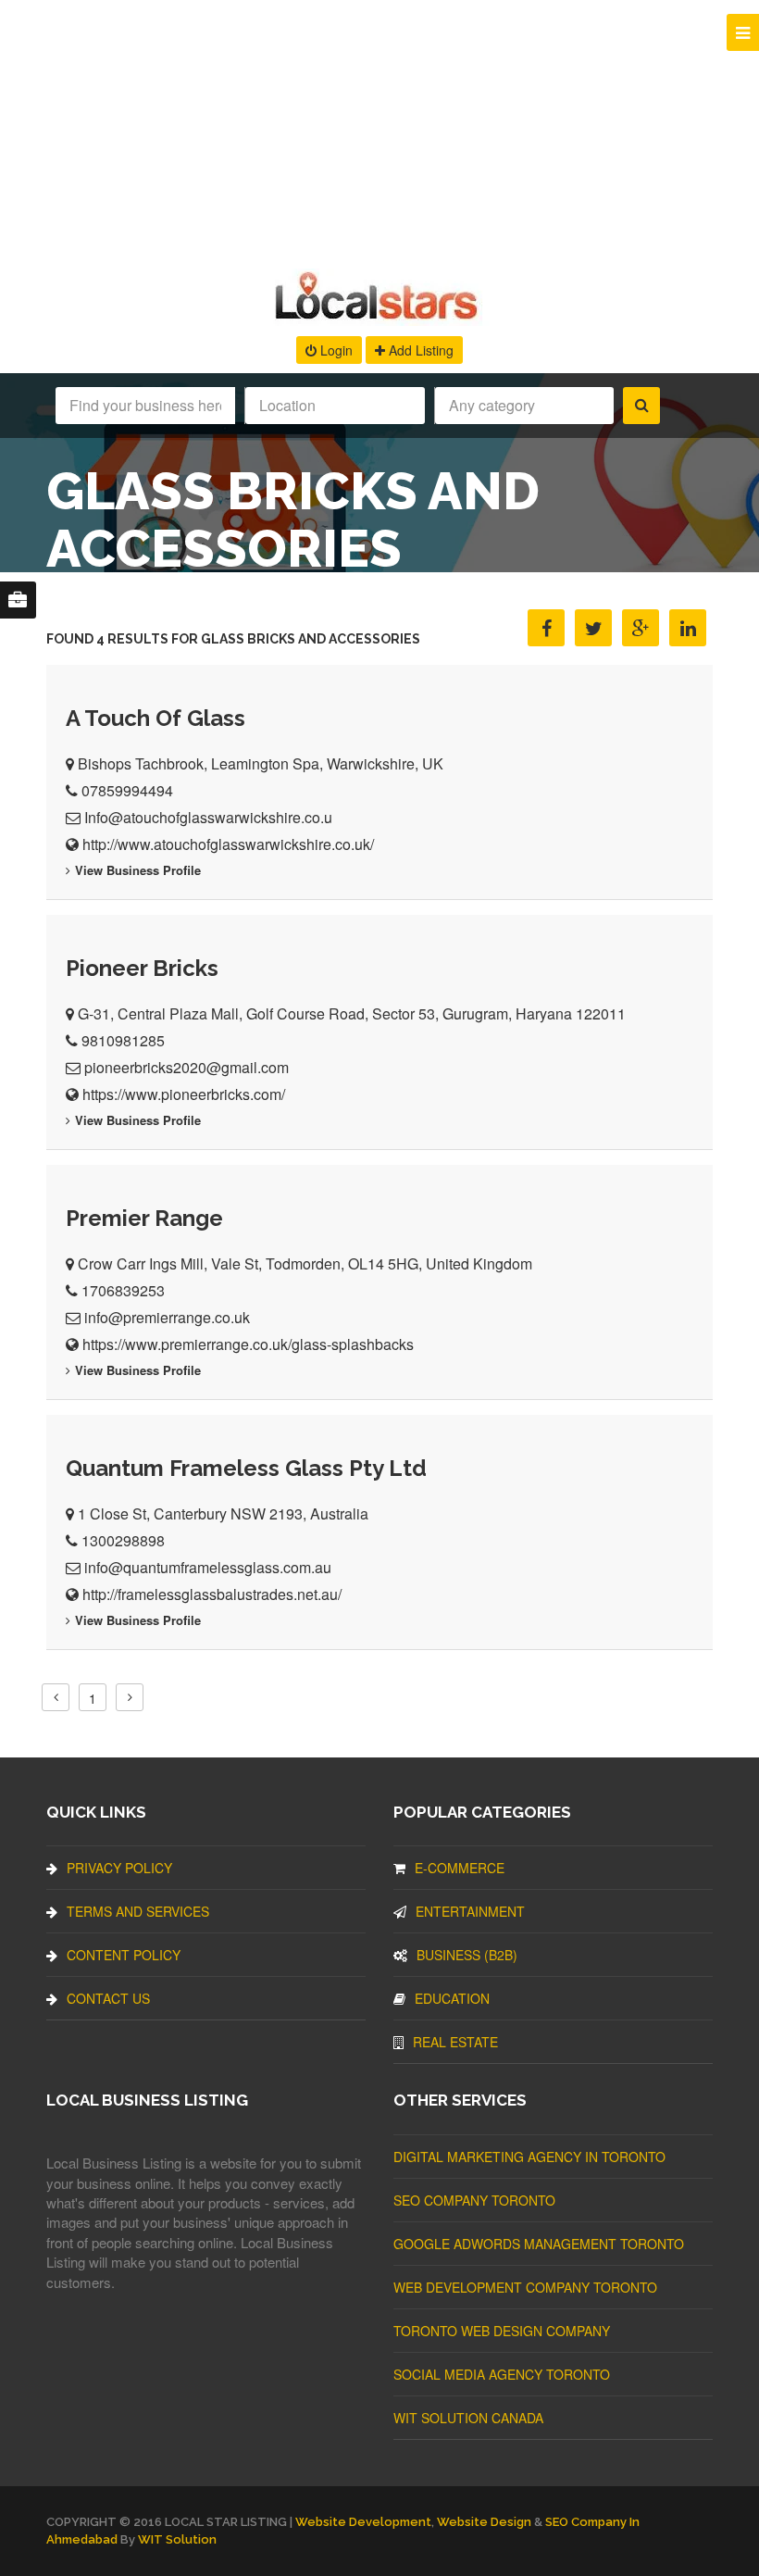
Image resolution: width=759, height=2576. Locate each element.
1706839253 (123, 1290)
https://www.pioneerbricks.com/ (184, 1094)
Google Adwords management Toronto (539, 2244)
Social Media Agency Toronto (502, 2374)
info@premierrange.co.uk (167, 1317)
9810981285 (123, 1040)
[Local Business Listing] (380, 317)
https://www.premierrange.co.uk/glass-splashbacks (248, 1344)
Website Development (363, 2522)
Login (335, 350)
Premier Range (144, 1218)
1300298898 (123, 1540)
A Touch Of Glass (156, 718)
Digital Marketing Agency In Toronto (529, 2157)
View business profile (138, 870)
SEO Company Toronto (474, 2200)
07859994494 (127, 790)
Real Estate (455, 2042)
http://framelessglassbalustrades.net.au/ (212, 1594)
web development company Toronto (525, 2287)
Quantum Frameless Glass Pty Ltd (246, 1468)
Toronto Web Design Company (502, 2331)
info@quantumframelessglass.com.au (208, 1567)
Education (452, 1998)
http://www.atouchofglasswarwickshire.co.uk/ (228, 844)
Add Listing (419, 350)
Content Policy (124, 1955)
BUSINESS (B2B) (467, 1955)
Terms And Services (138, 1911)
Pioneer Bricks (142, 968)
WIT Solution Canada (468, 2418)
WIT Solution (177, 2539)
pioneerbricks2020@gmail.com (187, 1067)
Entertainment (470, 1911)
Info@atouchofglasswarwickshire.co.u (208, 817)
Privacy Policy (119, 1868)
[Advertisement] (379, 130)
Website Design (484, 2522)
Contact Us (108, 1998)
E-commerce (460, 1868)
